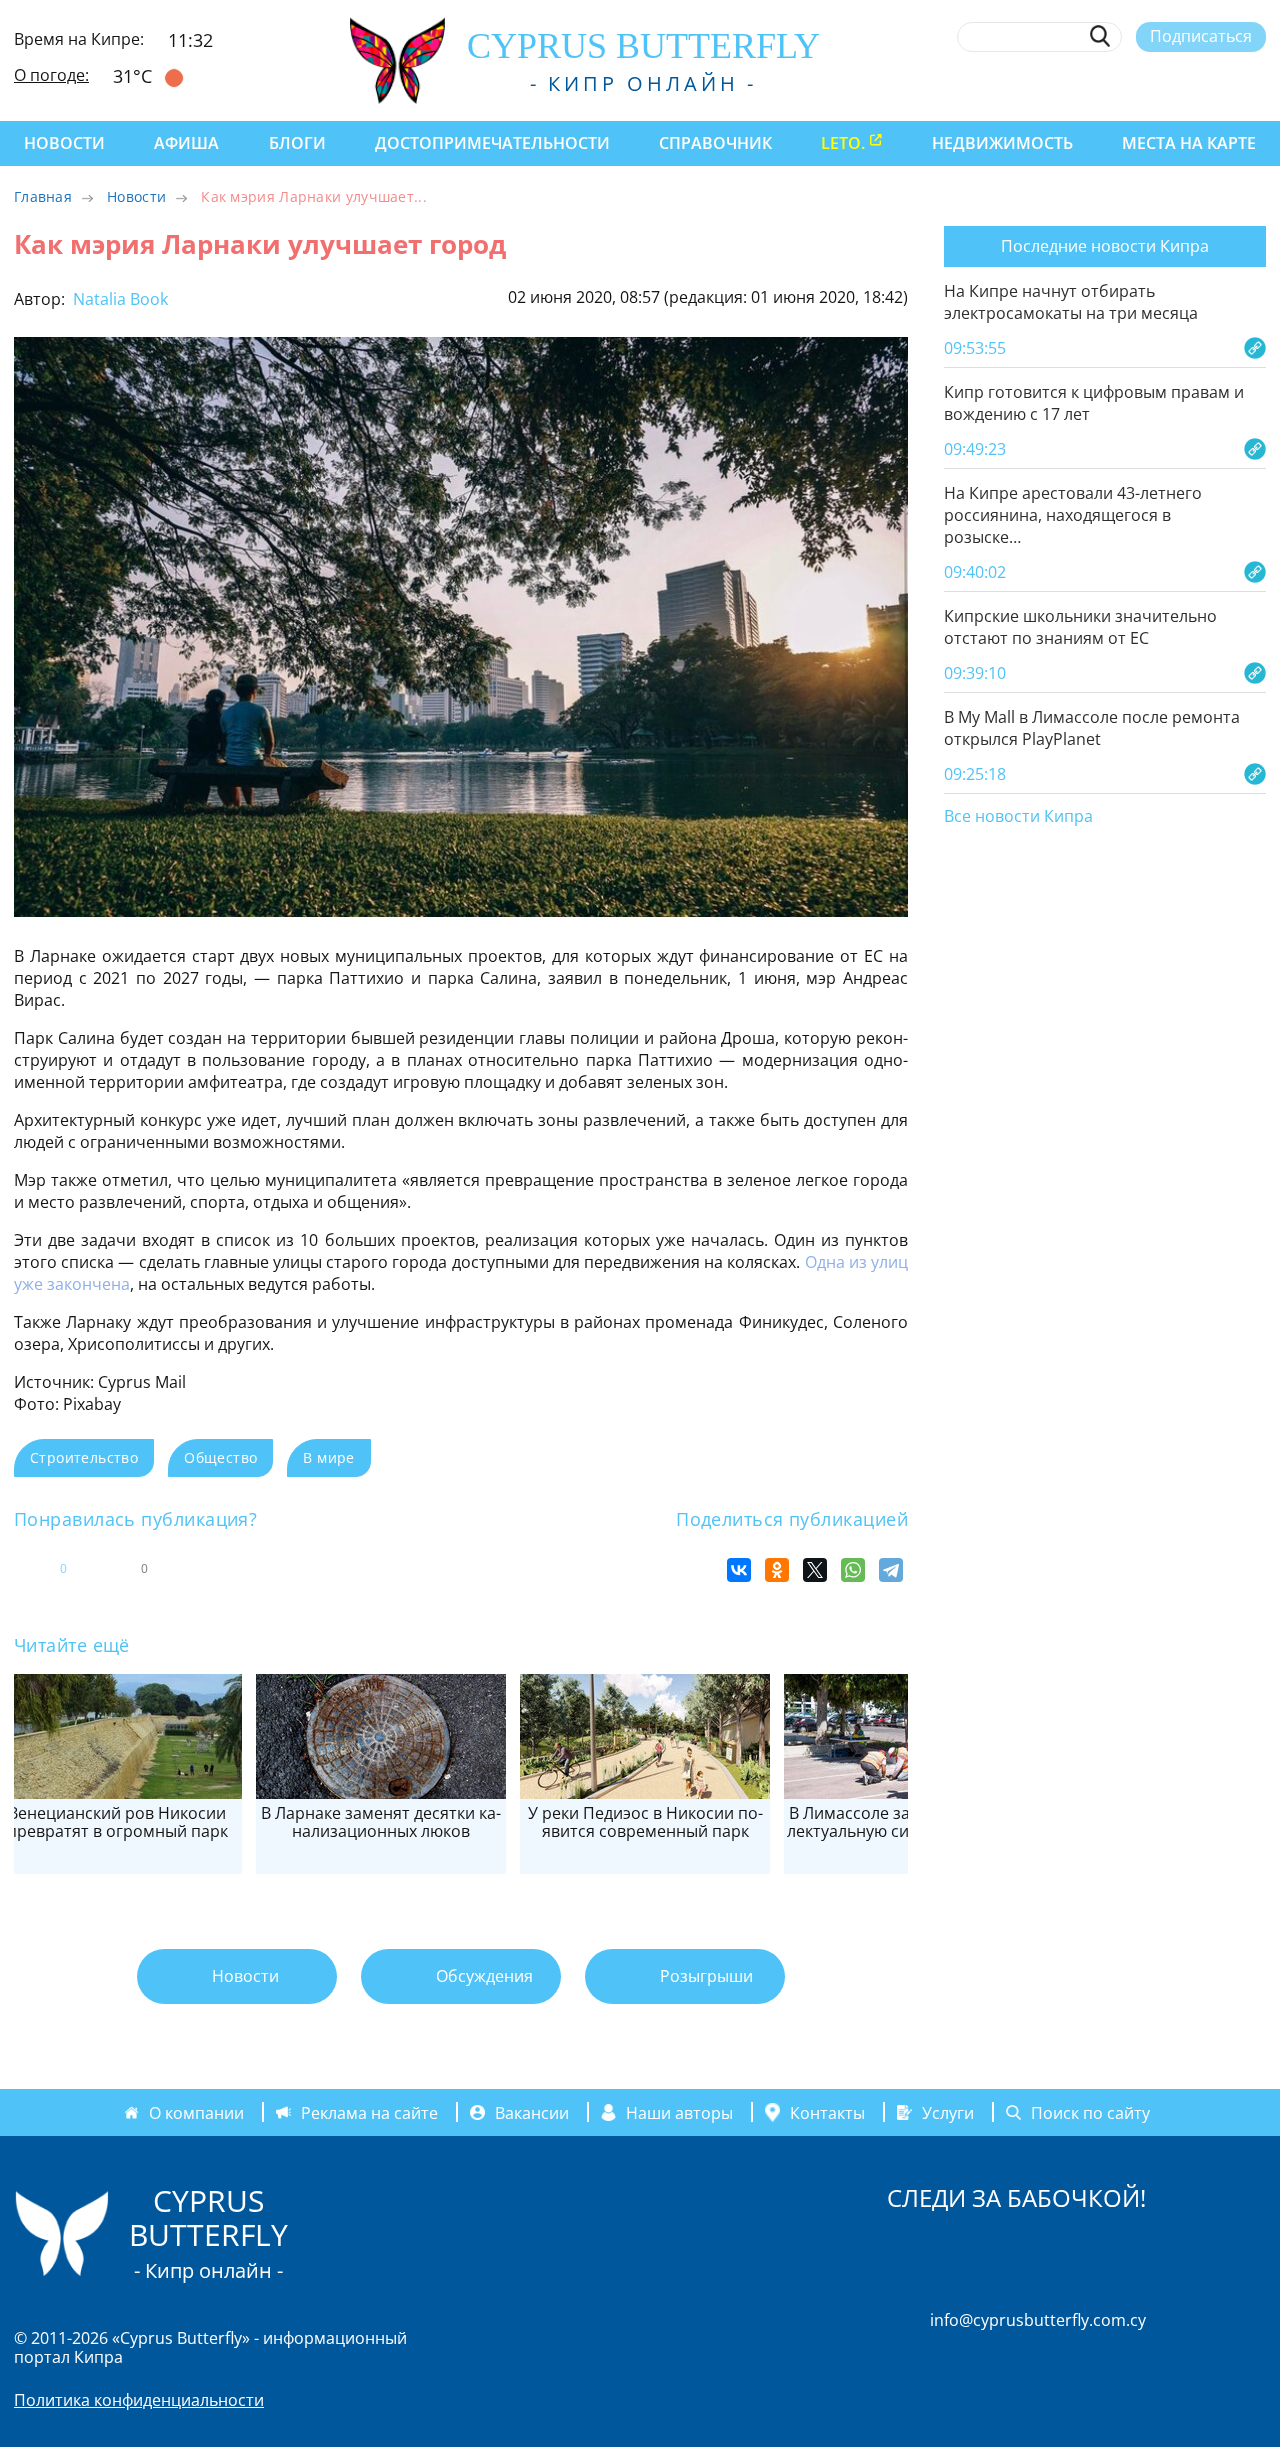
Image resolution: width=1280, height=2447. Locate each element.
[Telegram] (891, 1570)
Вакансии (532, 2112)
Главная (43, 196)
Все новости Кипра (1018, 817)
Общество (220, 1457)
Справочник (715, 143)
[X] (815, 1570)
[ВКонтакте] (739, 1570)
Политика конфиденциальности (139, 2400)
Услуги (948, 2112)
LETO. (843, 143)
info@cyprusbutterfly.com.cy (1038, 2320)
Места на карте (1189, 143)
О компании (196, 2112)
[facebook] (1072, 83)
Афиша (186, 143)
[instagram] (1109, 83)
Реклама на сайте (369, 2112)
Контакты (827, 2112)
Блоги (297, 143)
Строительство (84, 1457)
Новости (64, 143)
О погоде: (51, 75)
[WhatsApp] (853, 1570)
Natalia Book (118, 299)
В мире (328, 1457)
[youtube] (1256, 83)
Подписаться (1201, 36)
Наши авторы (679, 2112)
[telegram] (1182, 83)
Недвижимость (1002, 143)
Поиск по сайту (1090, 2112)
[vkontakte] (1219, 83)
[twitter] (1145, 83)
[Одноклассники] (777, 1570)
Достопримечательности (492, 143)
